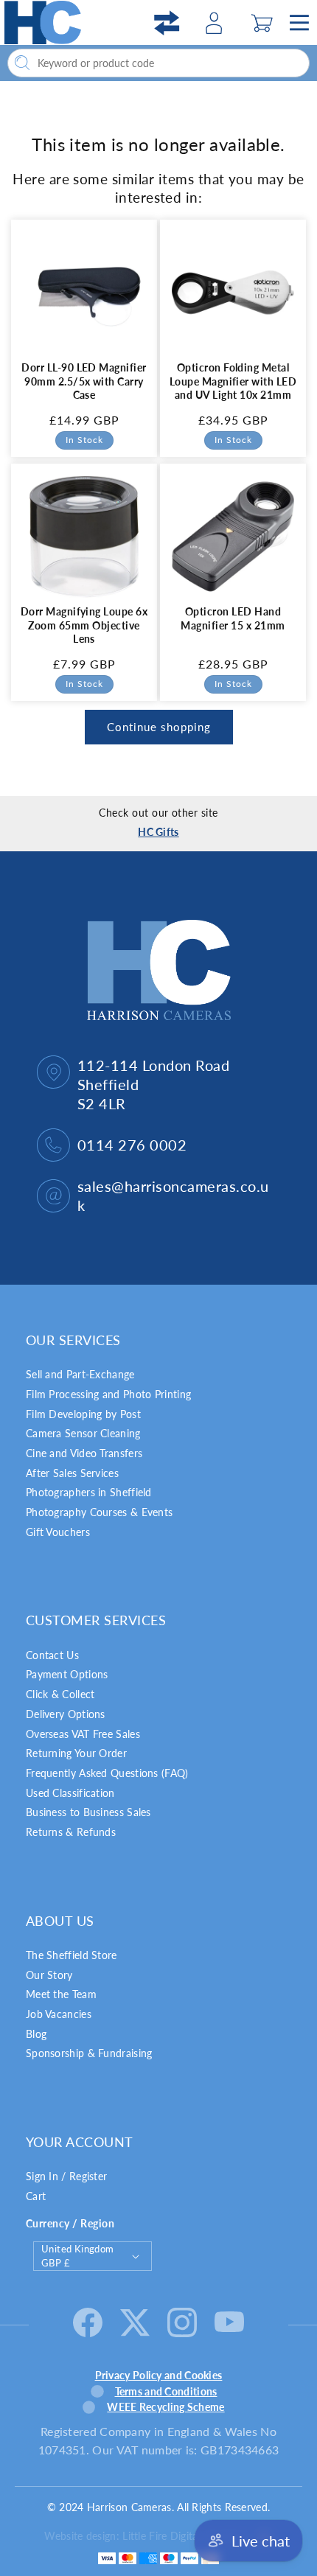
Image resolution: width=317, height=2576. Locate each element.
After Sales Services (72, 1473)
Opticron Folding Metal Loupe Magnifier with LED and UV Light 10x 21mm (233, 381)
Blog (36, 2034)
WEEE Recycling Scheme (166, 2407)
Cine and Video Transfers (84, 1453)
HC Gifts (158, 832)
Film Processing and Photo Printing (108, 1394)
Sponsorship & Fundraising (89, 2053)
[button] (262, 23)
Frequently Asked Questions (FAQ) (107, 1773)
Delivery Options (66, 1714)
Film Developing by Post (83, 1414)
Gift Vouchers (58, 1532)
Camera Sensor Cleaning (83, 1433)
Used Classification (70, 1793)
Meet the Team (61, 1994)
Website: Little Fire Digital (146, 2536)
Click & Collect (60, 1694)
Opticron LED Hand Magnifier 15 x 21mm (233, 618)
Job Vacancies (59, 2014)
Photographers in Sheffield (89, 1492)
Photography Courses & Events (99, 1512)
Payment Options (67, 1674)
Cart (36, 2196)
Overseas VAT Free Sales (83, 1734)
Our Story (49, 1975)
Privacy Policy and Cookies (159, 2375)
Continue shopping (159, 727)
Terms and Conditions (166, 2391)
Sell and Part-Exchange (80, 1374)
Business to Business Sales (88, 1812)
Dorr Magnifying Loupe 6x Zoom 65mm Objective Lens (84, 625)
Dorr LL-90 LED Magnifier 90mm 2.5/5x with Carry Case (84, 381)
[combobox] (158, 63)
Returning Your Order (76, 1753)
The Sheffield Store (72, 1955)
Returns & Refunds (71, 1832)
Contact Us (52, 1655)
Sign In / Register (66, 2176)
